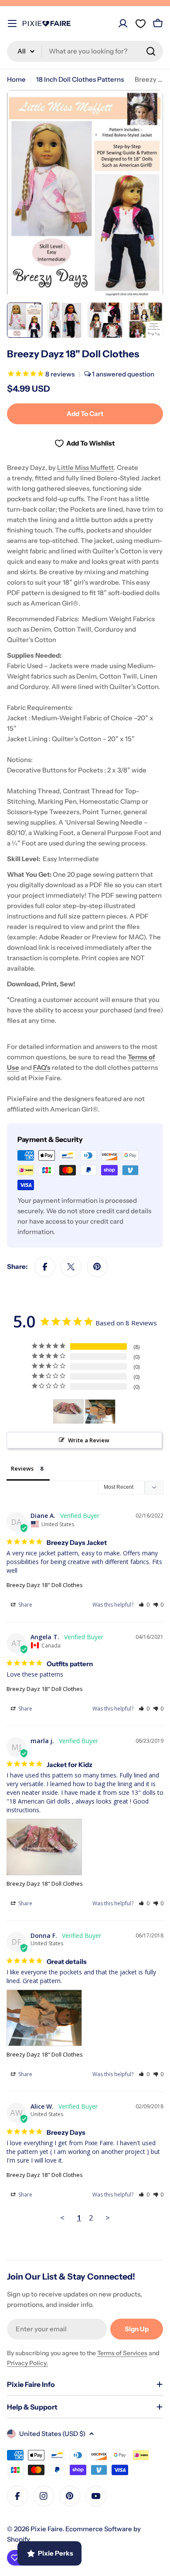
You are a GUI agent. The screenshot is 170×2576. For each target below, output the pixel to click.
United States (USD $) (52, 2434)
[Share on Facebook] (45, 1267)
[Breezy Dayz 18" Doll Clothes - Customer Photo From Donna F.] (100, 1412)
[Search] (151, 51)
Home (16, 79)
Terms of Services (122, 2353)
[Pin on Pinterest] (97, 1267)
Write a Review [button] (89, 1440)
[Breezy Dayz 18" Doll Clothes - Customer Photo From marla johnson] (68, 1412)
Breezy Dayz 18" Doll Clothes (45, 1585)
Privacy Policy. (27, 2363)
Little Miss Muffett (85, 468)
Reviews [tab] (22, 1468)
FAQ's (42, 1067)
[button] (144, 1605)
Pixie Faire (46, 2529)
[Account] (123, 23)
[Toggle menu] (12, 23)
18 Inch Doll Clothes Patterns (80, 79)
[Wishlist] (140, 23)
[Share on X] (71, 1267)
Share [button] (25, 1605)
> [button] (108, 2218)
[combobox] (85, 51)
